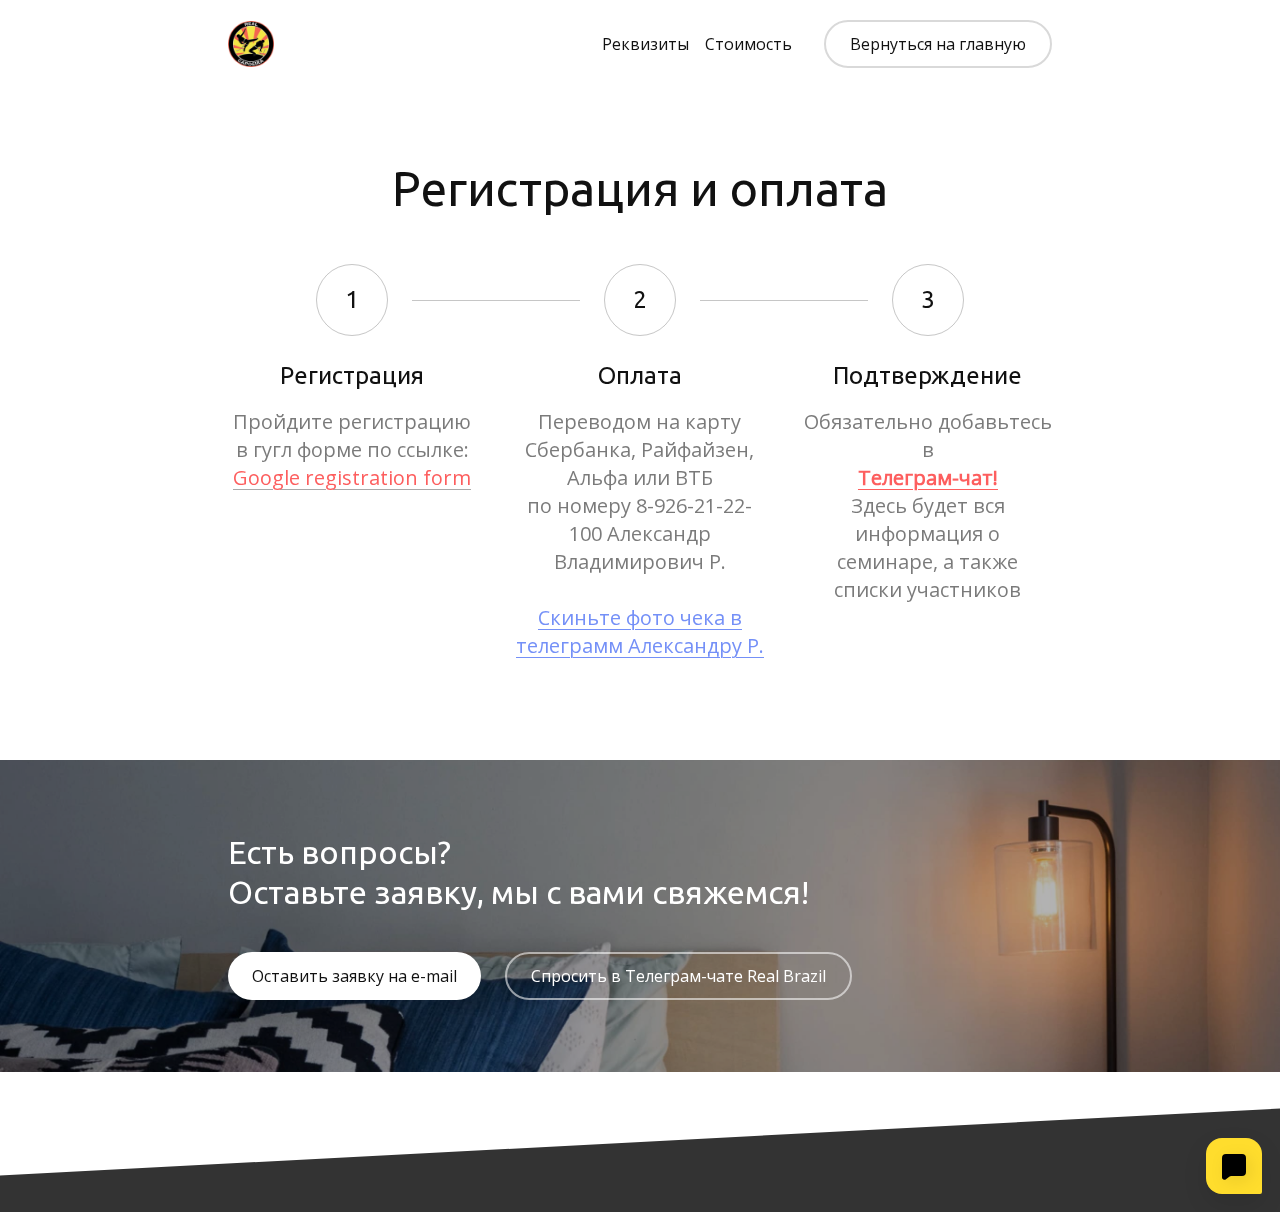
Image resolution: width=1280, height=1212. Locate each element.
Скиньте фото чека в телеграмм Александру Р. (640, 631)
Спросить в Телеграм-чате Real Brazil (678, 976)
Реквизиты (645, 44)
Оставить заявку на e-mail (354, 976)
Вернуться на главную (938, 44)
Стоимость (748, 44)
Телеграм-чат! (928, 477)
